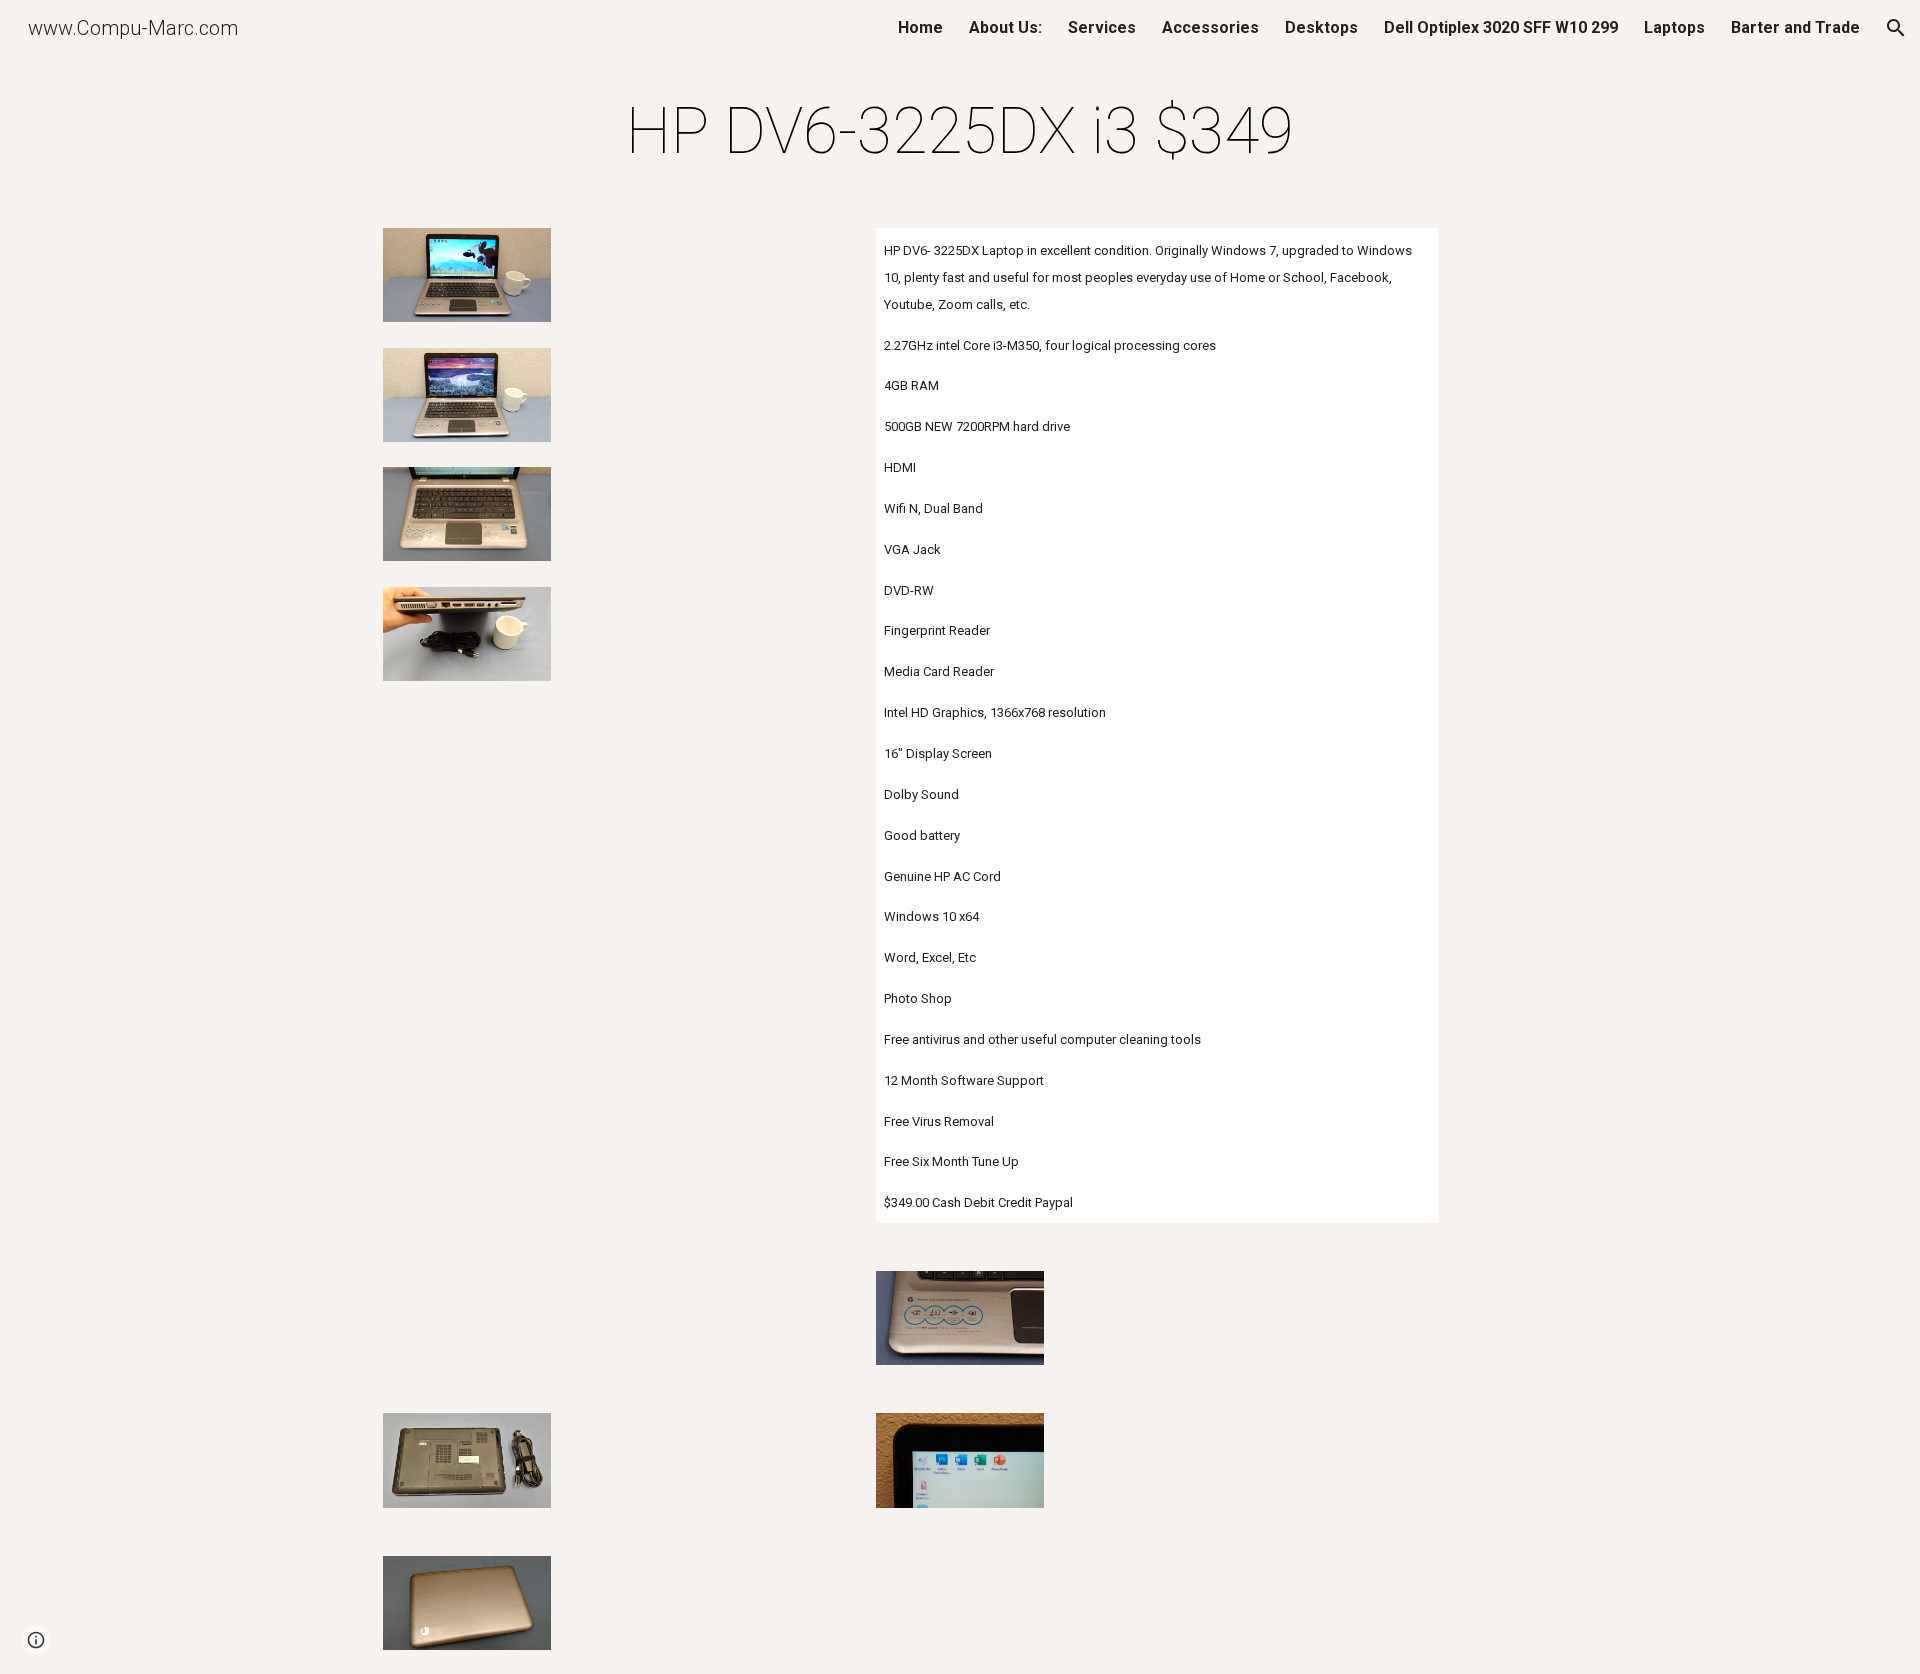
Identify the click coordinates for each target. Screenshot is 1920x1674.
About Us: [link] (1005, 27)
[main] (960, 132)
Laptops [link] (1674, 27)
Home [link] (920, 27)
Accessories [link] (1210, 27)
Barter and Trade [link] (1795, 27)
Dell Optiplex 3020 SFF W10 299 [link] (1501, 27)
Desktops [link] (1321, 27)
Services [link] (1102, 27)
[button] (1896, 28)
